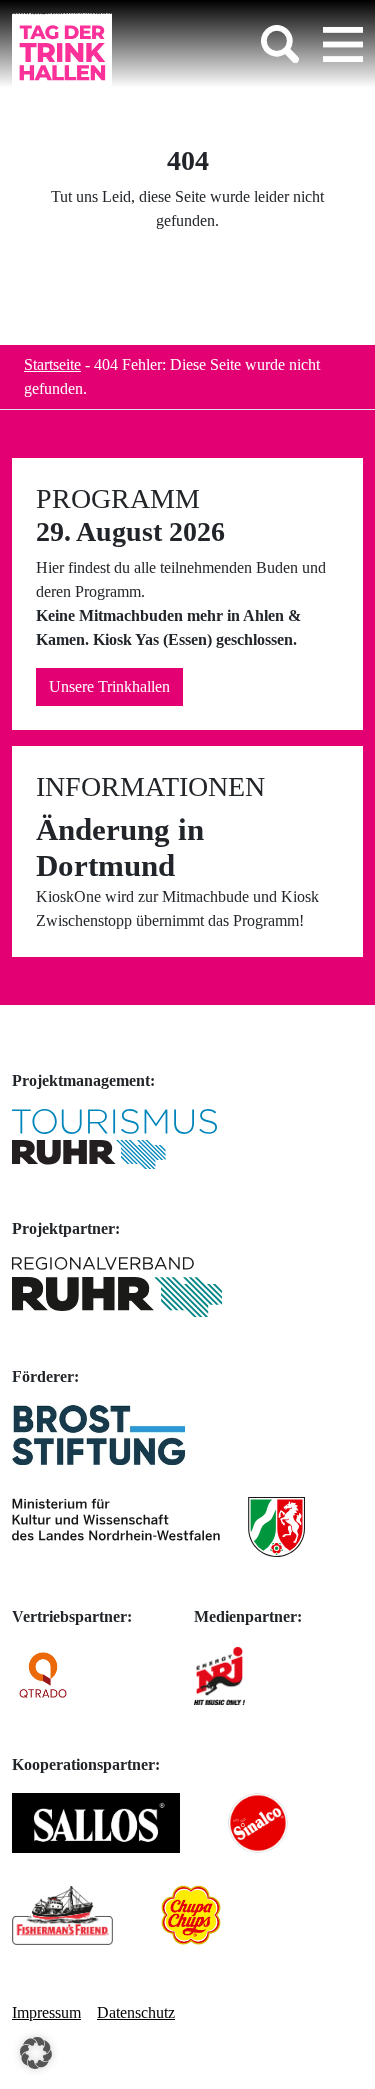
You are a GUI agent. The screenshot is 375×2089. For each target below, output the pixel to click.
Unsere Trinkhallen (109, 686)
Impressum (46, 2012)
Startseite (52, 364)
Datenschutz (136, 2012)
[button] (36, 2053)
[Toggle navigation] (343, 44)
